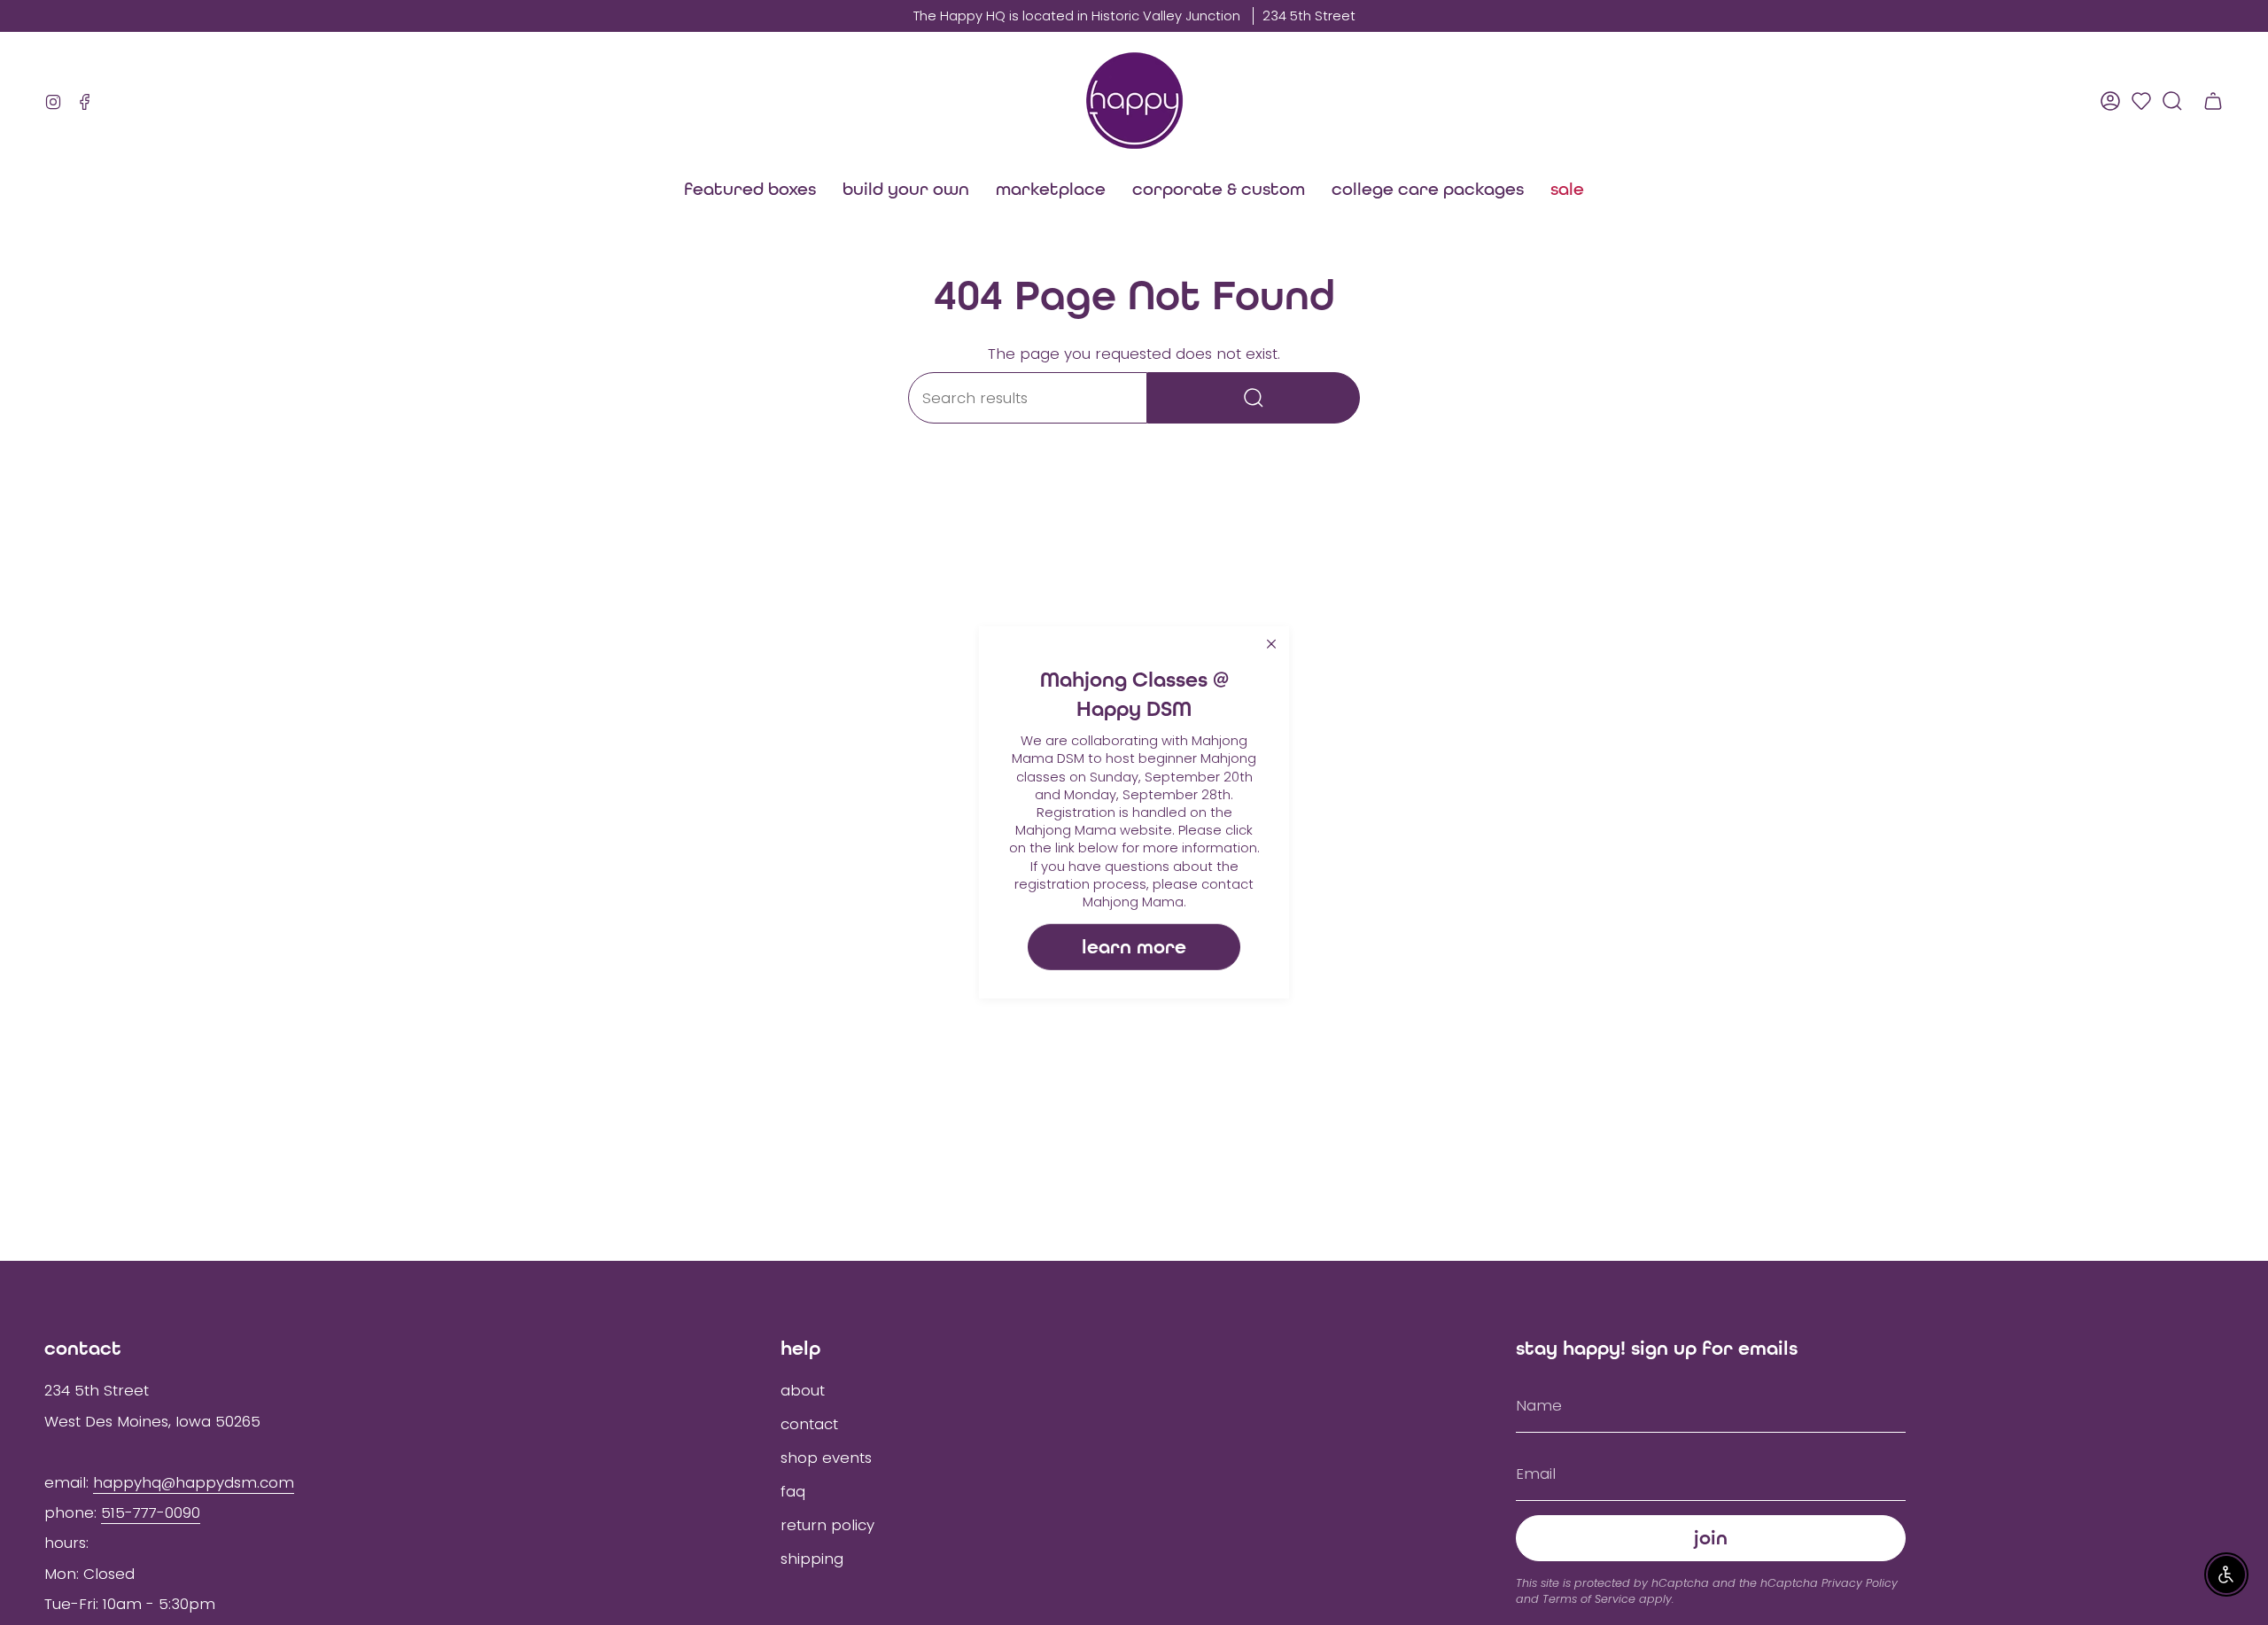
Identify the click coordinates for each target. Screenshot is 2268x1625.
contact (809, 1424)
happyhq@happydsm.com (194, 1482)
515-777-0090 (151, 1512)
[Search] (1254, 398)
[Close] (1271, 644)
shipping (812, 1559)
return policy (827, 1525)
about (803, 1390)
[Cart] (2213, 101)
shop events (826, 1458)
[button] (1051, 189)
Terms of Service (1589, 1599)
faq (793, 1491)
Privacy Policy (1860, 1583)
